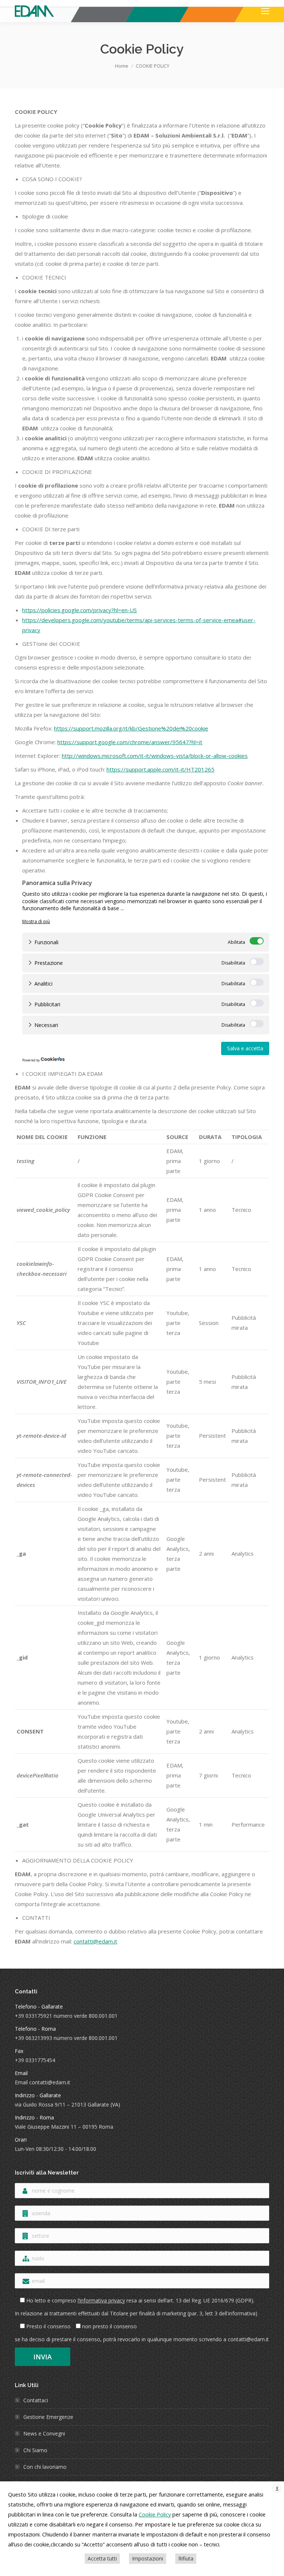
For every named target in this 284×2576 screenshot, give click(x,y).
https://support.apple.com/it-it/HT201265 (160, 769)
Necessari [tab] (46, 1025)
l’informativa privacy (101, 2300)
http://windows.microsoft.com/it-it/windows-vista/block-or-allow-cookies (155, 756)
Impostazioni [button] (148, 2558)
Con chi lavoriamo (45, 2467)
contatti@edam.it (95, 1941)
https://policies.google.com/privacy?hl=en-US (80, 610)
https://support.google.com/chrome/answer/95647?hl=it (130, 742)
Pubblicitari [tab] (47, 1004)
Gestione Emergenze (48, 2417)
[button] (36, 921)
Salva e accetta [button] (245, 1048)
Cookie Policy (155, 2514)
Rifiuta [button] (186, 2558)
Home (122, 66)
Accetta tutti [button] (102, 2558)
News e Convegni (44, 2433)
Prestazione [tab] (49, 963)
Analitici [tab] (43, 984)
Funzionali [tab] (46, 942)
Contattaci (36, 2400)
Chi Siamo (35, 2450)
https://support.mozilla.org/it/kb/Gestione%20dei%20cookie (131, 728)
